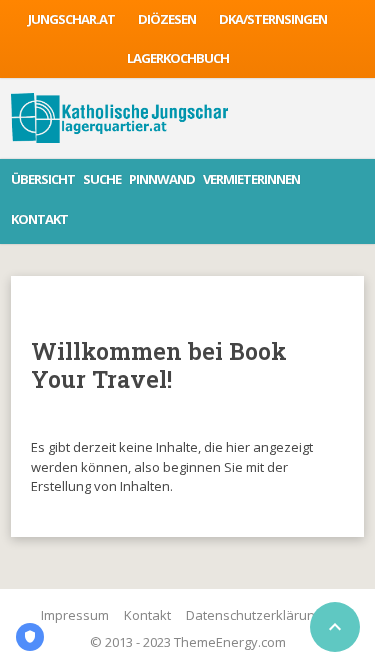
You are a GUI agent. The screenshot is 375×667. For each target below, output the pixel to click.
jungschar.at (71, 19)
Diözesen (167, 19)
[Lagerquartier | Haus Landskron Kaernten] (119, 118)
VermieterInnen (251, 179)
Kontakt (39, 219)
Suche (102, 179)
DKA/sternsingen (273, 19)
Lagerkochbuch (178, 58)
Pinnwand (162, 179)
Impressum (75, 615)
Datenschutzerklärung (254, 615)
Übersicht (43, 179)
